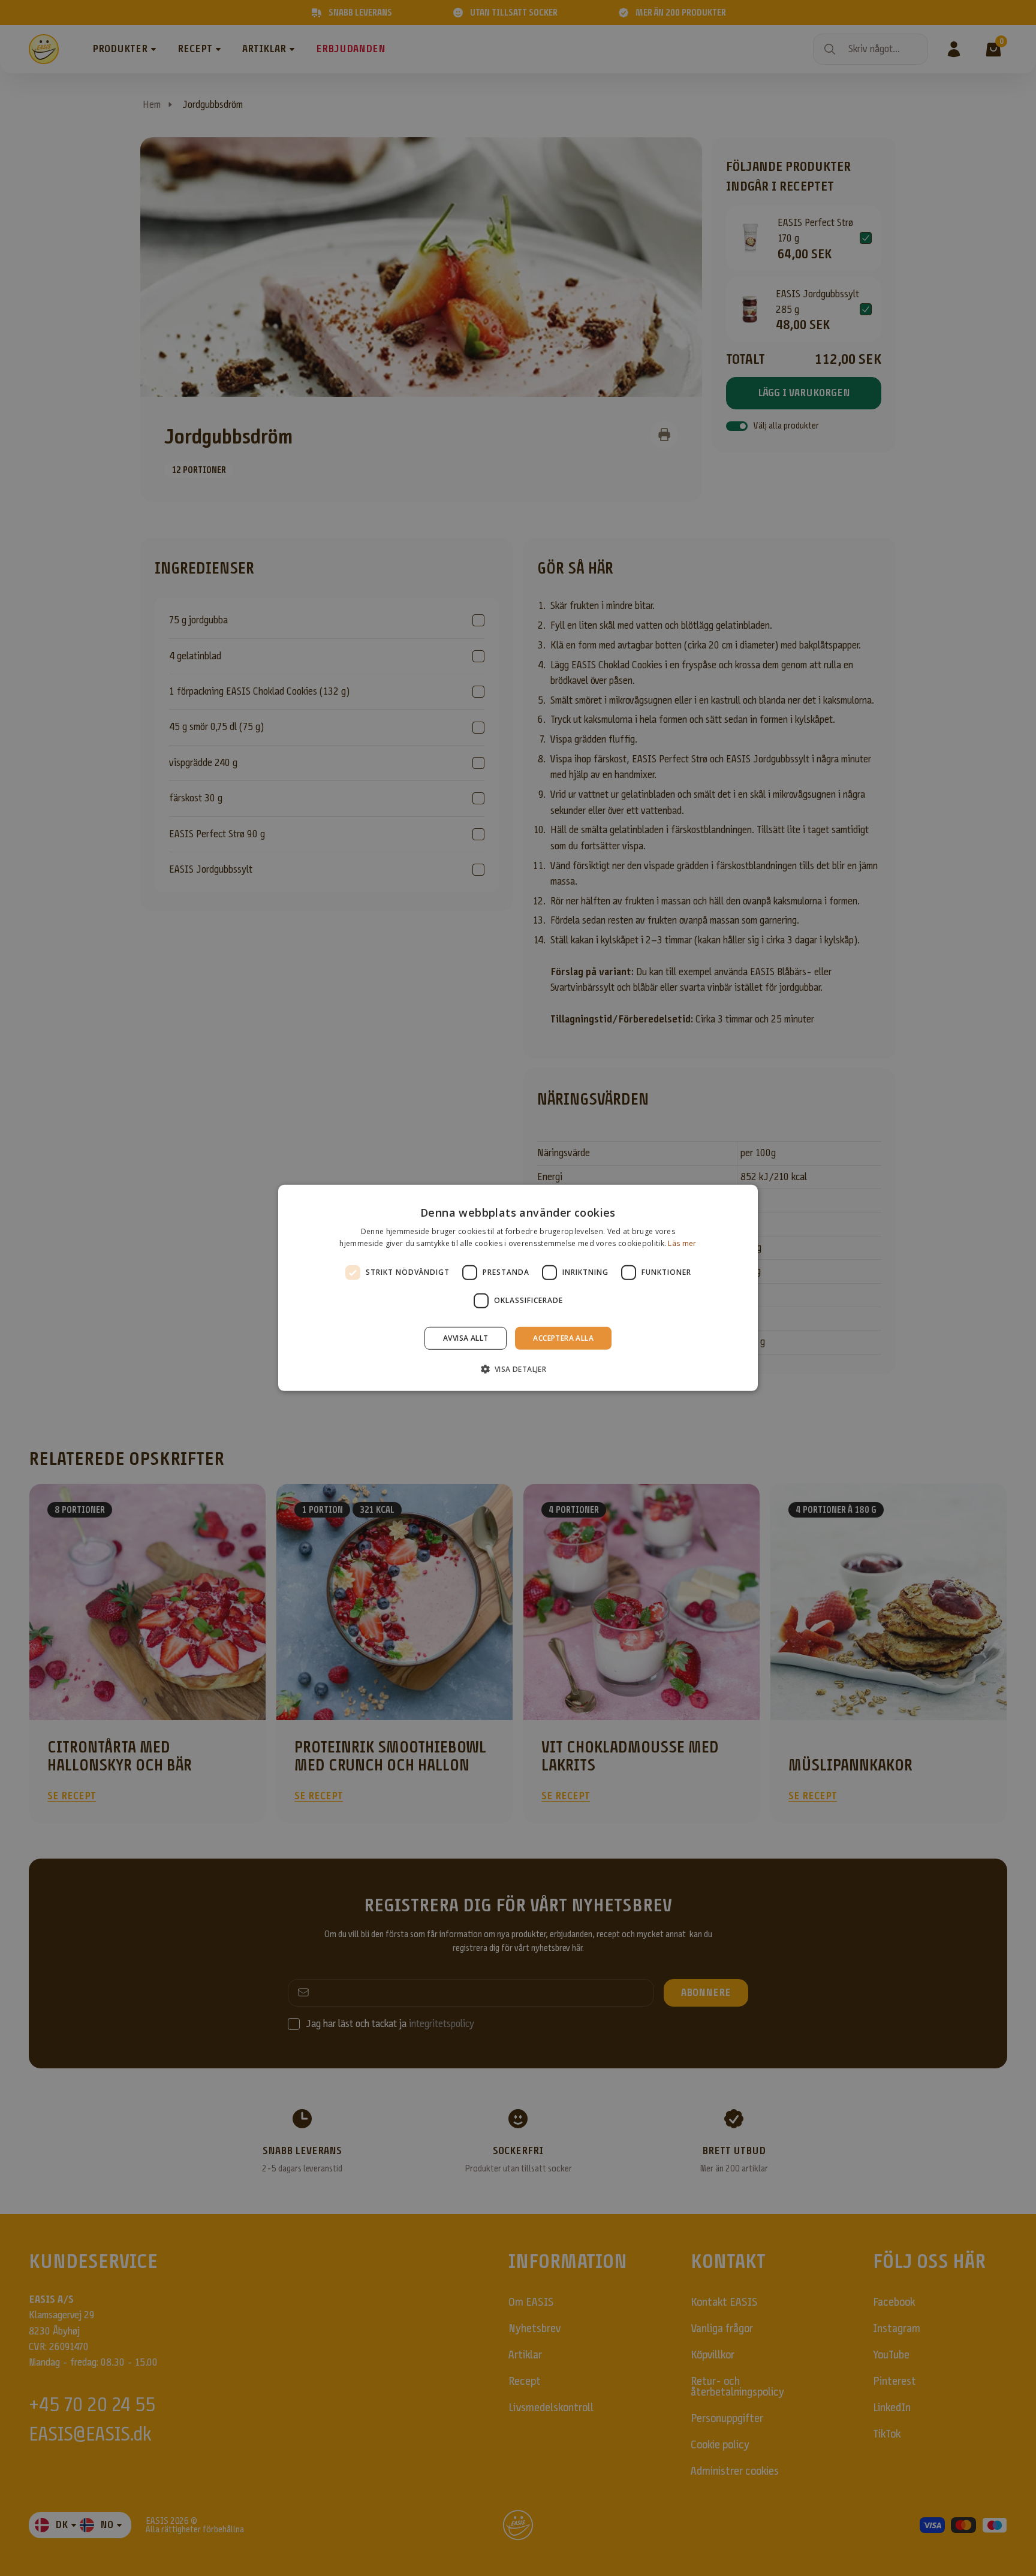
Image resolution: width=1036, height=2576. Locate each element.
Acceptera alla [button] (563, 1338)
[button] (518, 1369)
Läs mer (682, 1243)
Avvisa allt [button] (466, 1338)
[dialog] (518, 1288)
